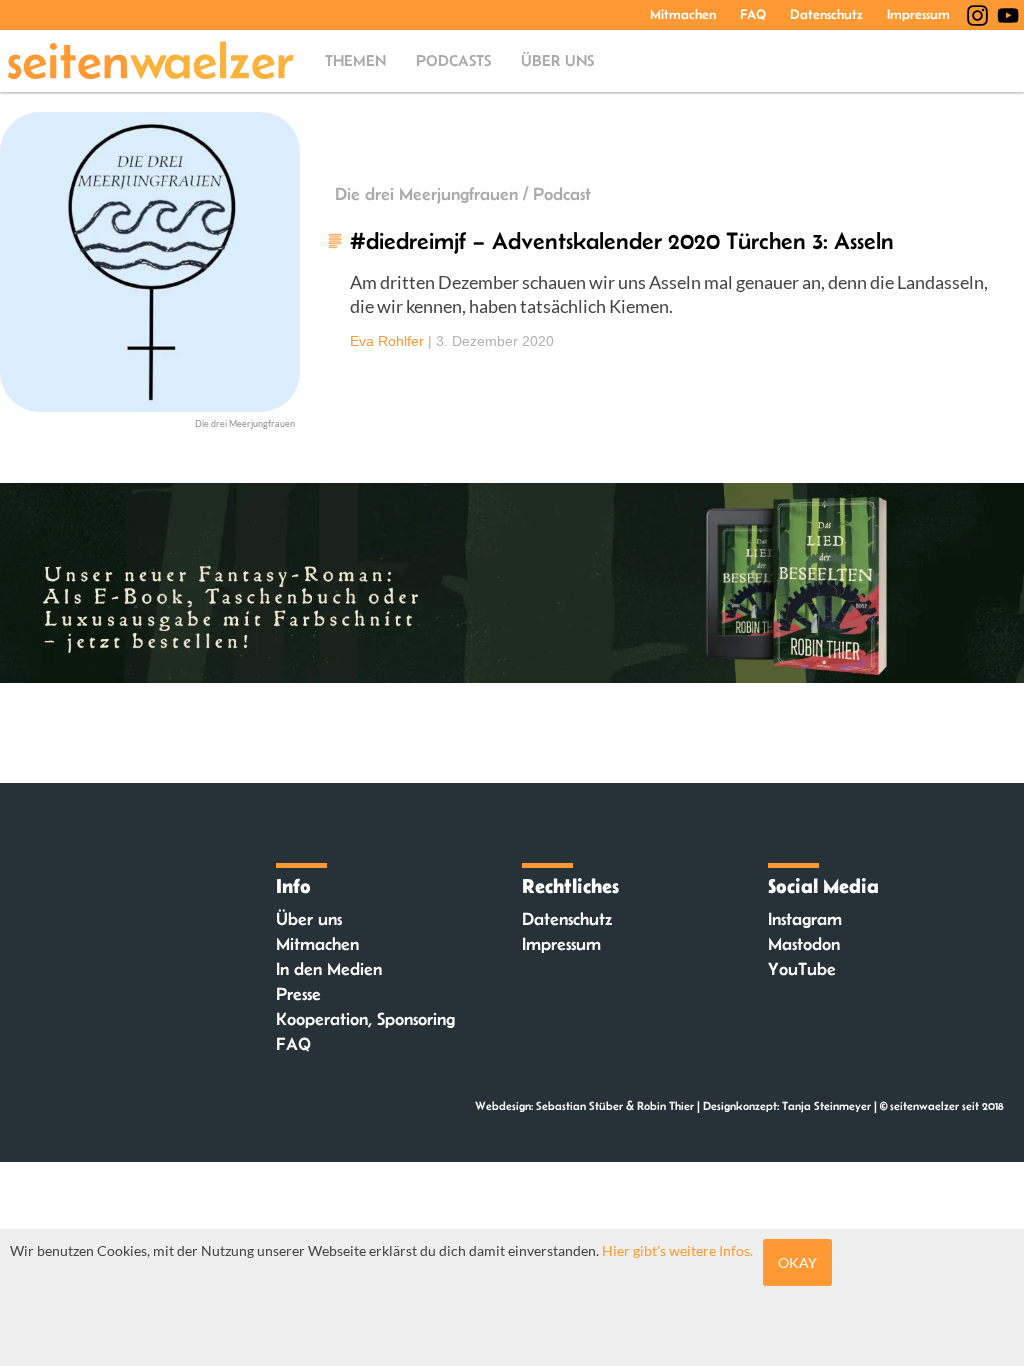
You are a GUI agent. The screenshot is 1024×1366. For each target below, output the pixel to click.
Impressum (918, 14)
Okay (797, 1262)
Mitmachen (683, 14)
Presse (298, 994)
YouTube (802, 969)
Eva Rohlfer (387, 341)
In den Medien (329, 969)
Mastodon (804, 944)
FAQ (753, 14)
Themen (355, 60)
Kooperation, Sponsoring (365, 1019)
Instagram (805, 919)
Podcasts (453, 60)
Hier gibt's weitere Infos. (677, 1250)
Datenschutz (826, 14)
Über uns (557, 60)
